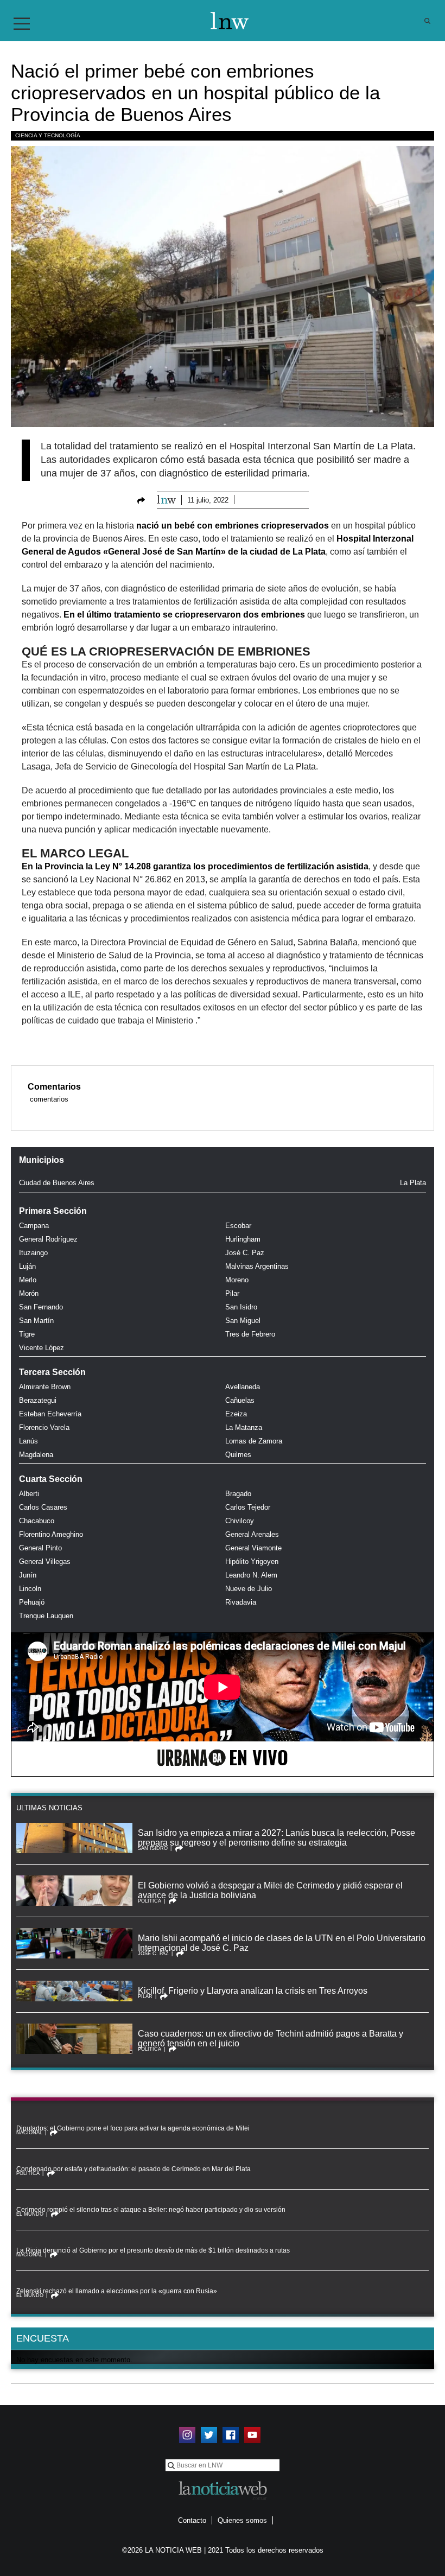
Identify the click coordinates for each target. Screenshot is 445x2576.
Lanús (28, 1441)
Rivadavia (241, 1602)
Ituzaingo (33, 1253)
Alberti (29, 1494)
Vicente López (42, 1348)
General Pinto (40, 1548)
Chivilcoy (240, 1521)
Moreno (237, 1280)
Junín (28, 1575)
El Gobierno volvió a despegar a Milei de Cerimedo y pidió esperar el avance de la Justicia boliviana (270, 1890)
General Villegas (45, 1561)
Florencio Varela (44, 1427)
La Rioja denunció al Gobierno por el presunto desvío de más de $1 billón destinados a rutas (153, 2250)
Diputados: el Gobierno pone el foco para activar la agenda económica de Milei (133, 2128)
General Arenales (252, 1534)
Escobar (238, 1226)
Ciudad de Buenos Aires (57, 1183)
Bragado (238, 1494)
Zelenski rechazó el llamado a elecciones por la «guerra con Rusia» (117, 2291)
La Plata (413, 1183)
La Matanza (244, 1427)
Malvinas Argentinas (257, 1266)
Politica (150, 1901)
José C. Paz (245, 1253)
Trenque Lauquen (46, 1616)
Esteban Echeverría (50, 1414)
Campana (34, 1226)
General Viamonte (253, 1548)
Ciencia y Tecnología (48, 135)
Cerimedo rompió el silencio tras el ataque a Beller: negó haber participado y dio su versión (151, 2210)
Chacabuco (37, 1521)
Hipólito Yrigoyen (252, 1561)
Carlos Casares (43, 1507)
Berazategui (38, 1400)
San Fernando (41, 1307)
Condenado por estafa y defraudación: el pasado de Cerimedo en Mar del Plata (133, 2169)
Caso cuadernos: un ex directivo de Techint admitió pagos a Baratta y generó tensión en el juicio (271, 2038)
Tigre (27, 1334)
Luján (27, 1266)
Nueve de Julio (249, 1589)
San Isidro (241, 1307)
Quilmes (238, 1455)
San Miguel (243, 1321)
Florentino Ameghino (51, 1534)
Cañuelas (240, 1400)
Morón (29, 1293)
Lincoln (30, 1589)
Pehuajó (32, 1602)
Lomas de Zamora (254, 1441)
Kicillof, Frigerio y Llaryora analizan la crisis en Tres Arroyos (253, 1991)
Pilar (232, 1293)
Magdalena (36, 1455)
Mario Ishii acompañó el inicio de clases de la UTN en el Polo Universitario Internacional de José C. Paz (282, 1943)
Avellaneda (243, 1387)
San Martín (36, 1321)
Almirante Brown (45, 1387)
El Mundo (30, 2214)
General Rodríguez (48, 1239)
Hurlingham (243, 1239)
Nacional (29, 2133)
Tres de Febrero (250, 1334)
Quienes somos (242, 2520)
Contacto (192, 2520)
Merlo (28, 1280)
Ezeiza (236, 1414)
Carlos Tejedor (248, 1507)
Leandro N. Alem (251, 1575)
